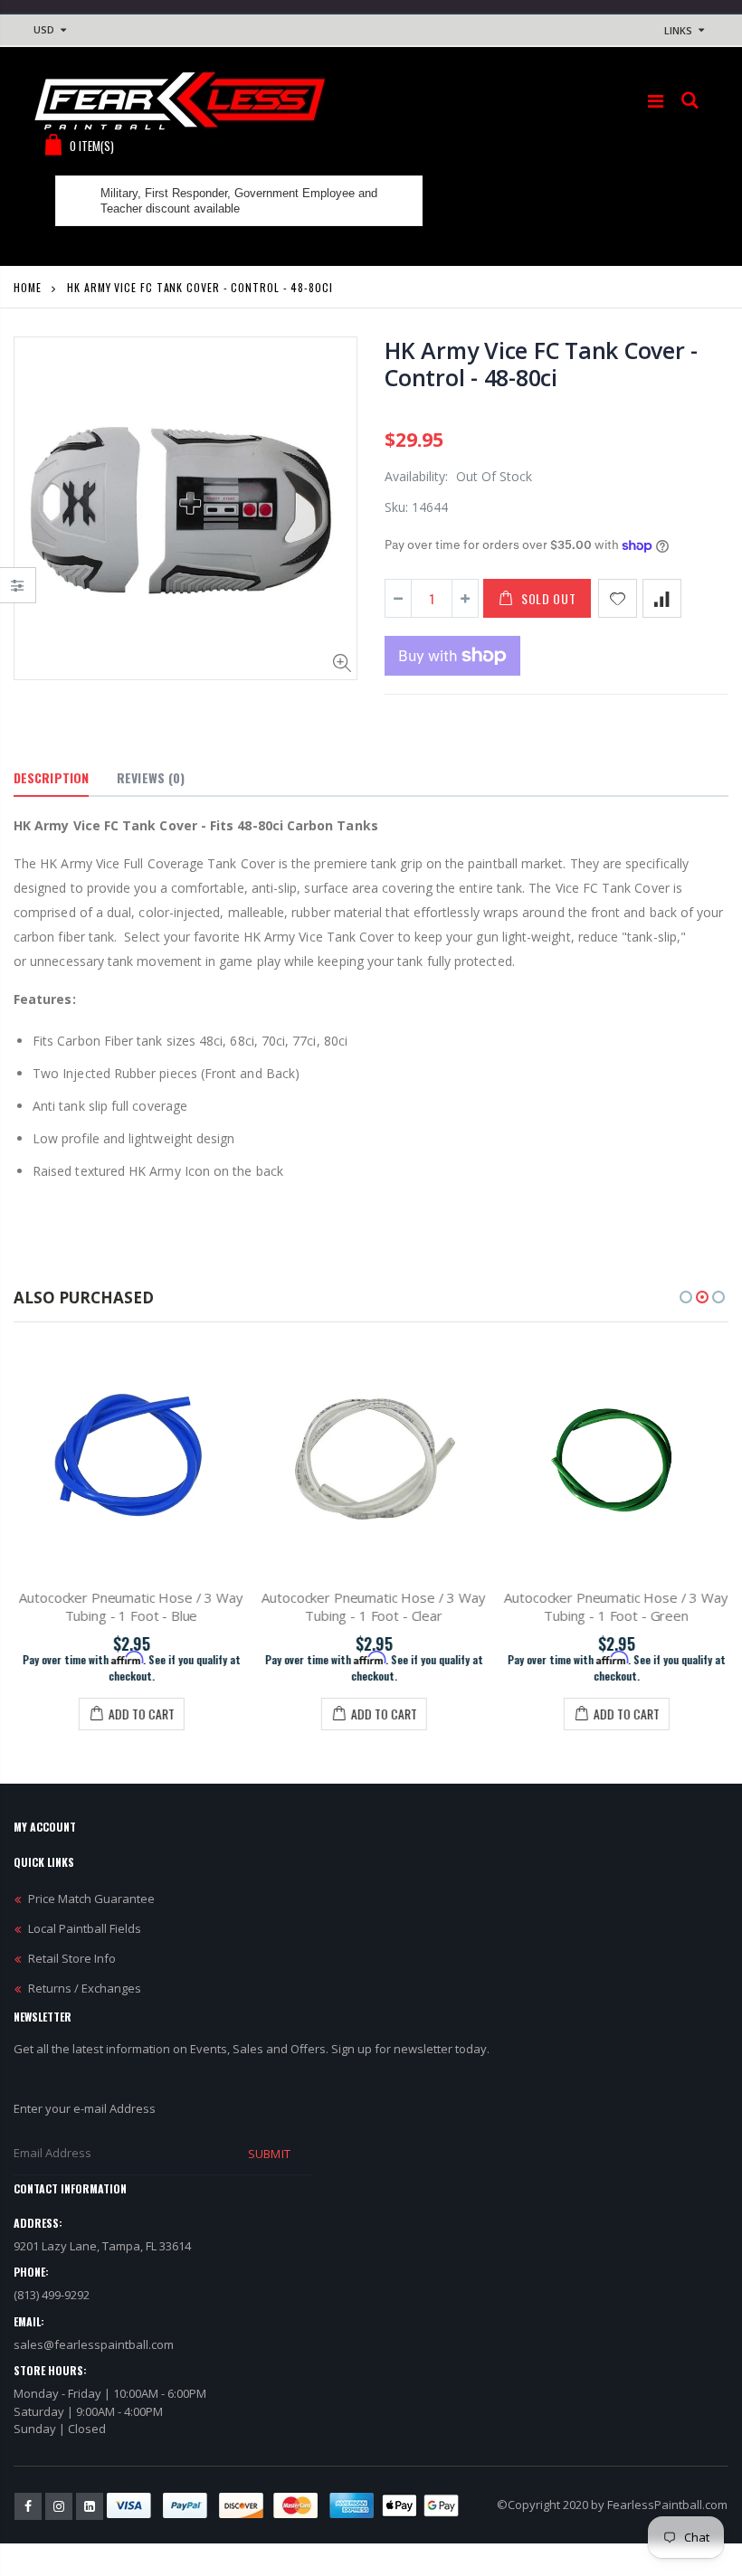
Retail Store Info (72, 1958)
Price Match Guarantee (91, 1899)
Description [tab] (51, 777)
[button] (686, 1297)
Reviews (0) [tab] (151, 777)
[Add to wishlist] (618, 598)
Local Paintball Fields (85, 1928)
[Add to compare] (662, 598)
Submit (269, 2154)
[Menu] (656, 101)
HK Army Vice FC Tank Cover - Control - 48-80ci (541, 364)
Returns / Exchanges (85, 1988)
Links (678, 30)
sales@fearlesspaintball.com (94, 2344)
